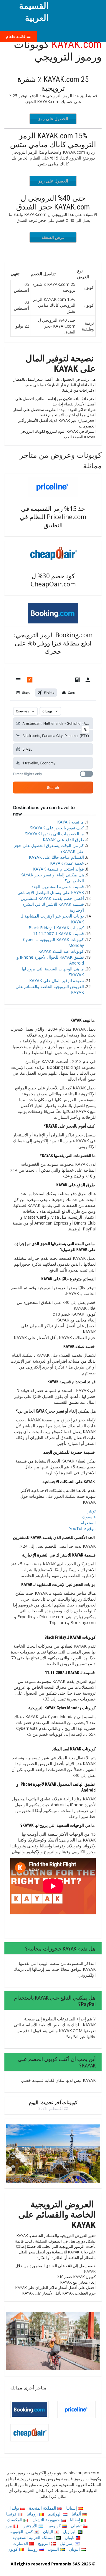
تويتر (92, 1511)
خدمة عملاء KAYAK (67, 863)
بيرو (10, 2526)
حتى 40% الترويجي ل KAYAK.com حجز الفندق (53, 202)
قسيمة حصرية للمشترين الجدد (58, 887)
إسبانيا (72, 2508)
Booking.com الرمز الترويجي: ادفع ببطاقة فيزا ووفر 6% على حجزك (53, 643)
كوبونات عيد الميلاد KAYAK (61, 951)
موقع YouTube (82, 1528)
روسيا (33, 2549)
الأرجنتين (30, 2526)
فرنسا (12, 2514)
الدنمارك (21, 2543)
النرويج (44, 2543)
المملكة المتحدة (43, 2508)
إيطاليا (76, 2520)
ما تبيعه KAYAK (71, 822)
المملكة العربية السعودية (34, 2537)
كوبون (13, 2549)
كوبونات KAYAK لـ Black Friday (56, 928)
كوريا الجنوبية (22, 2531)
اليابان (49, 2531)
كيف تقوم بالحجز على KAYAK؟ (57, 828)
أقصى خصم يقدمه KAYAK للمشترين (52, 898)
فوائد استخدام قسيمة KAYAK (58, 869)
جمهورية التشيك (47, 2520)
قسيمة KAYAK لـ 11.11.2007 (58, 934)
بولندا (15, 2508)
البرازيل (70, 2531)
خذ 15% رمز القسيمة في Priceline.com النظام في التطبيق (53, 517)
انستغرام (88, 1523)
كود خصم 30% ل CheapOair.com (53, 580)
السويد (54, 2549)
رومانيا (33, 2514)
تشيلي (77, 2526)
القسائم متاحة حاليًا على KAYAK (56, 857)
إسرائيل (67, 2543)
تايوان (70, 2537)
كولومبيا (55, 2526)
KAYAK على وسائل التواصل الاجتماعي (51, 892)
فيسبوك (89, 1517)
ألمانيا (77, 2514)
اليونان (75, 2549)
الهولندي (55, 2514)
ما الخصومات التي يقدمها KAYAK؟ (54, 834)
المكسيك (15, 2520)
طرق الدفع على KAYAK (63, 840)
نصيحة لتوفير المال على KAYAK (57, 981)
